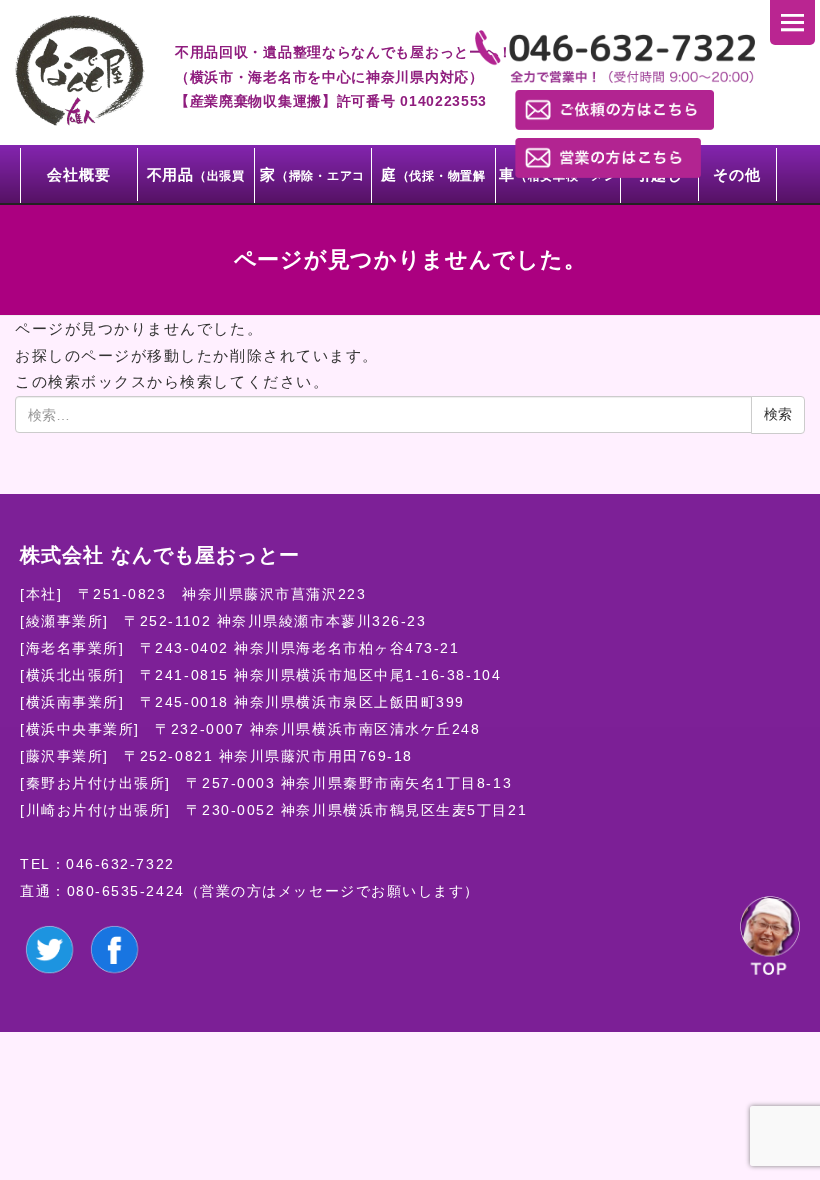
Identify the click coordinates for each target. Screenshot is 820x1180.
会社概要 (78, 174)
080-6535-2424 (126, 891)
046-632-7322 (120, 864)
